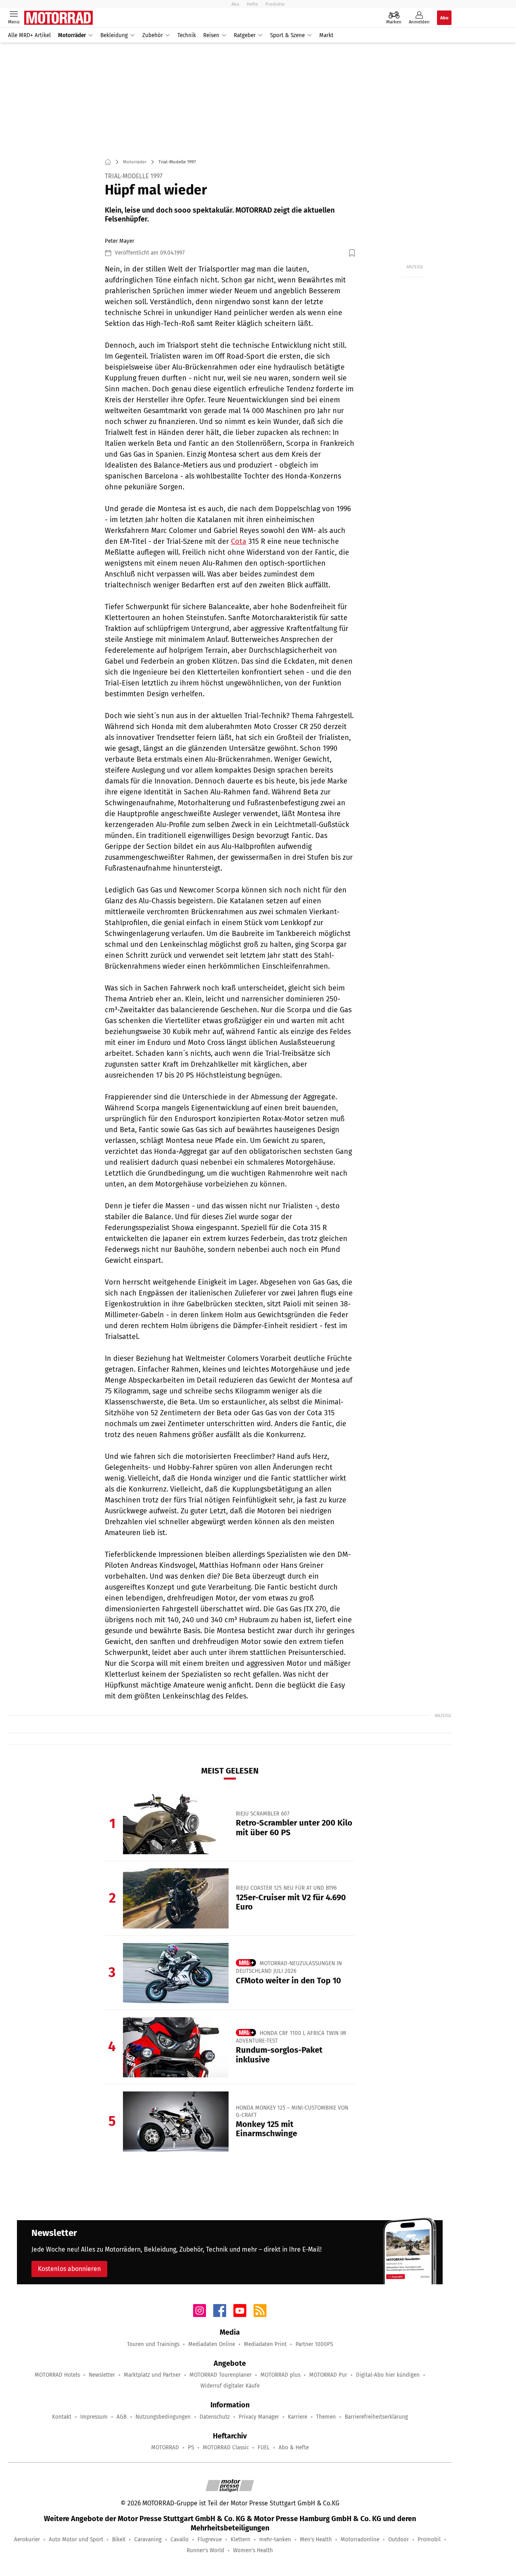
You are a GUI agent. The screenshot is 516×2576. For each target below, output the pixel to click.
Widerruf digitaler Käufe (230, 2386)
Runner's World (205, 2550)
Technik (187, 35)
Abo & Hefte (294, 2448)
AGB (122, 2417)
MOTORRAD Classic (226, 2448)
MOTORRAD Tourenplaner (221, 2375)
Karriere (298, 2417)
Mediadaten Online (212, 2344)
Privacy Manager (259, 2417)
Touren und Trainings (153, 2344)
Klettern (240, 2539)
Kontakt (62, 2417)
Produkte (275, 4)
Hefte (252, 4)
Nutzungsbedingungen (163, 2417)
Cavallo (180, 2539)
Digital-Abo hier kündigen (388, 2375)
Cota (239, 541)
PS (191, 2448)
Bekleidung (114, 35)
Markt (326, 35)
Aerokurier (27, 2539)
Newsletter (102, 2375)
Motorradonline (360, 2539)
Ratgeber (245, 35)
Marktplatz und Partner (152, 2375)
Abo (235, 4)
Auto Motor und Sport (76, 2539)
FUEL (264, 2448)
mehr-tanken (275, 2539)
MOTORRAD (165, 2448)
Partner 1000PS (314, 2344)
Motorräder (72, 35)
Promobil (429, 2539)
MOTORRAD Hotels (57, 2375)
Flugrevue (210, 2539)
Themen (326, 2417)
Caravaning (148, 2539)
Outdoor (398, 2539)
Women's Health (253, 2550)
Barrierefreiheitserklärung (376, 2417)
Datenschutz (215, 2417)
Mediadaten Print (265, 2344)
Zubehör (153, 35)
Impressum (94, 2417)
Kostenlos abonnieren (69, 2269)
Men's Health (316, 2539)
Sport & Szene (287, 35)
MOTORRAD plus (280, 2375)
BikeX (119, 2539)
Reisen (211, 35)
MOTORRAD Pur (328, 2375)
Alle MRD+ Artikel (29, 35)
